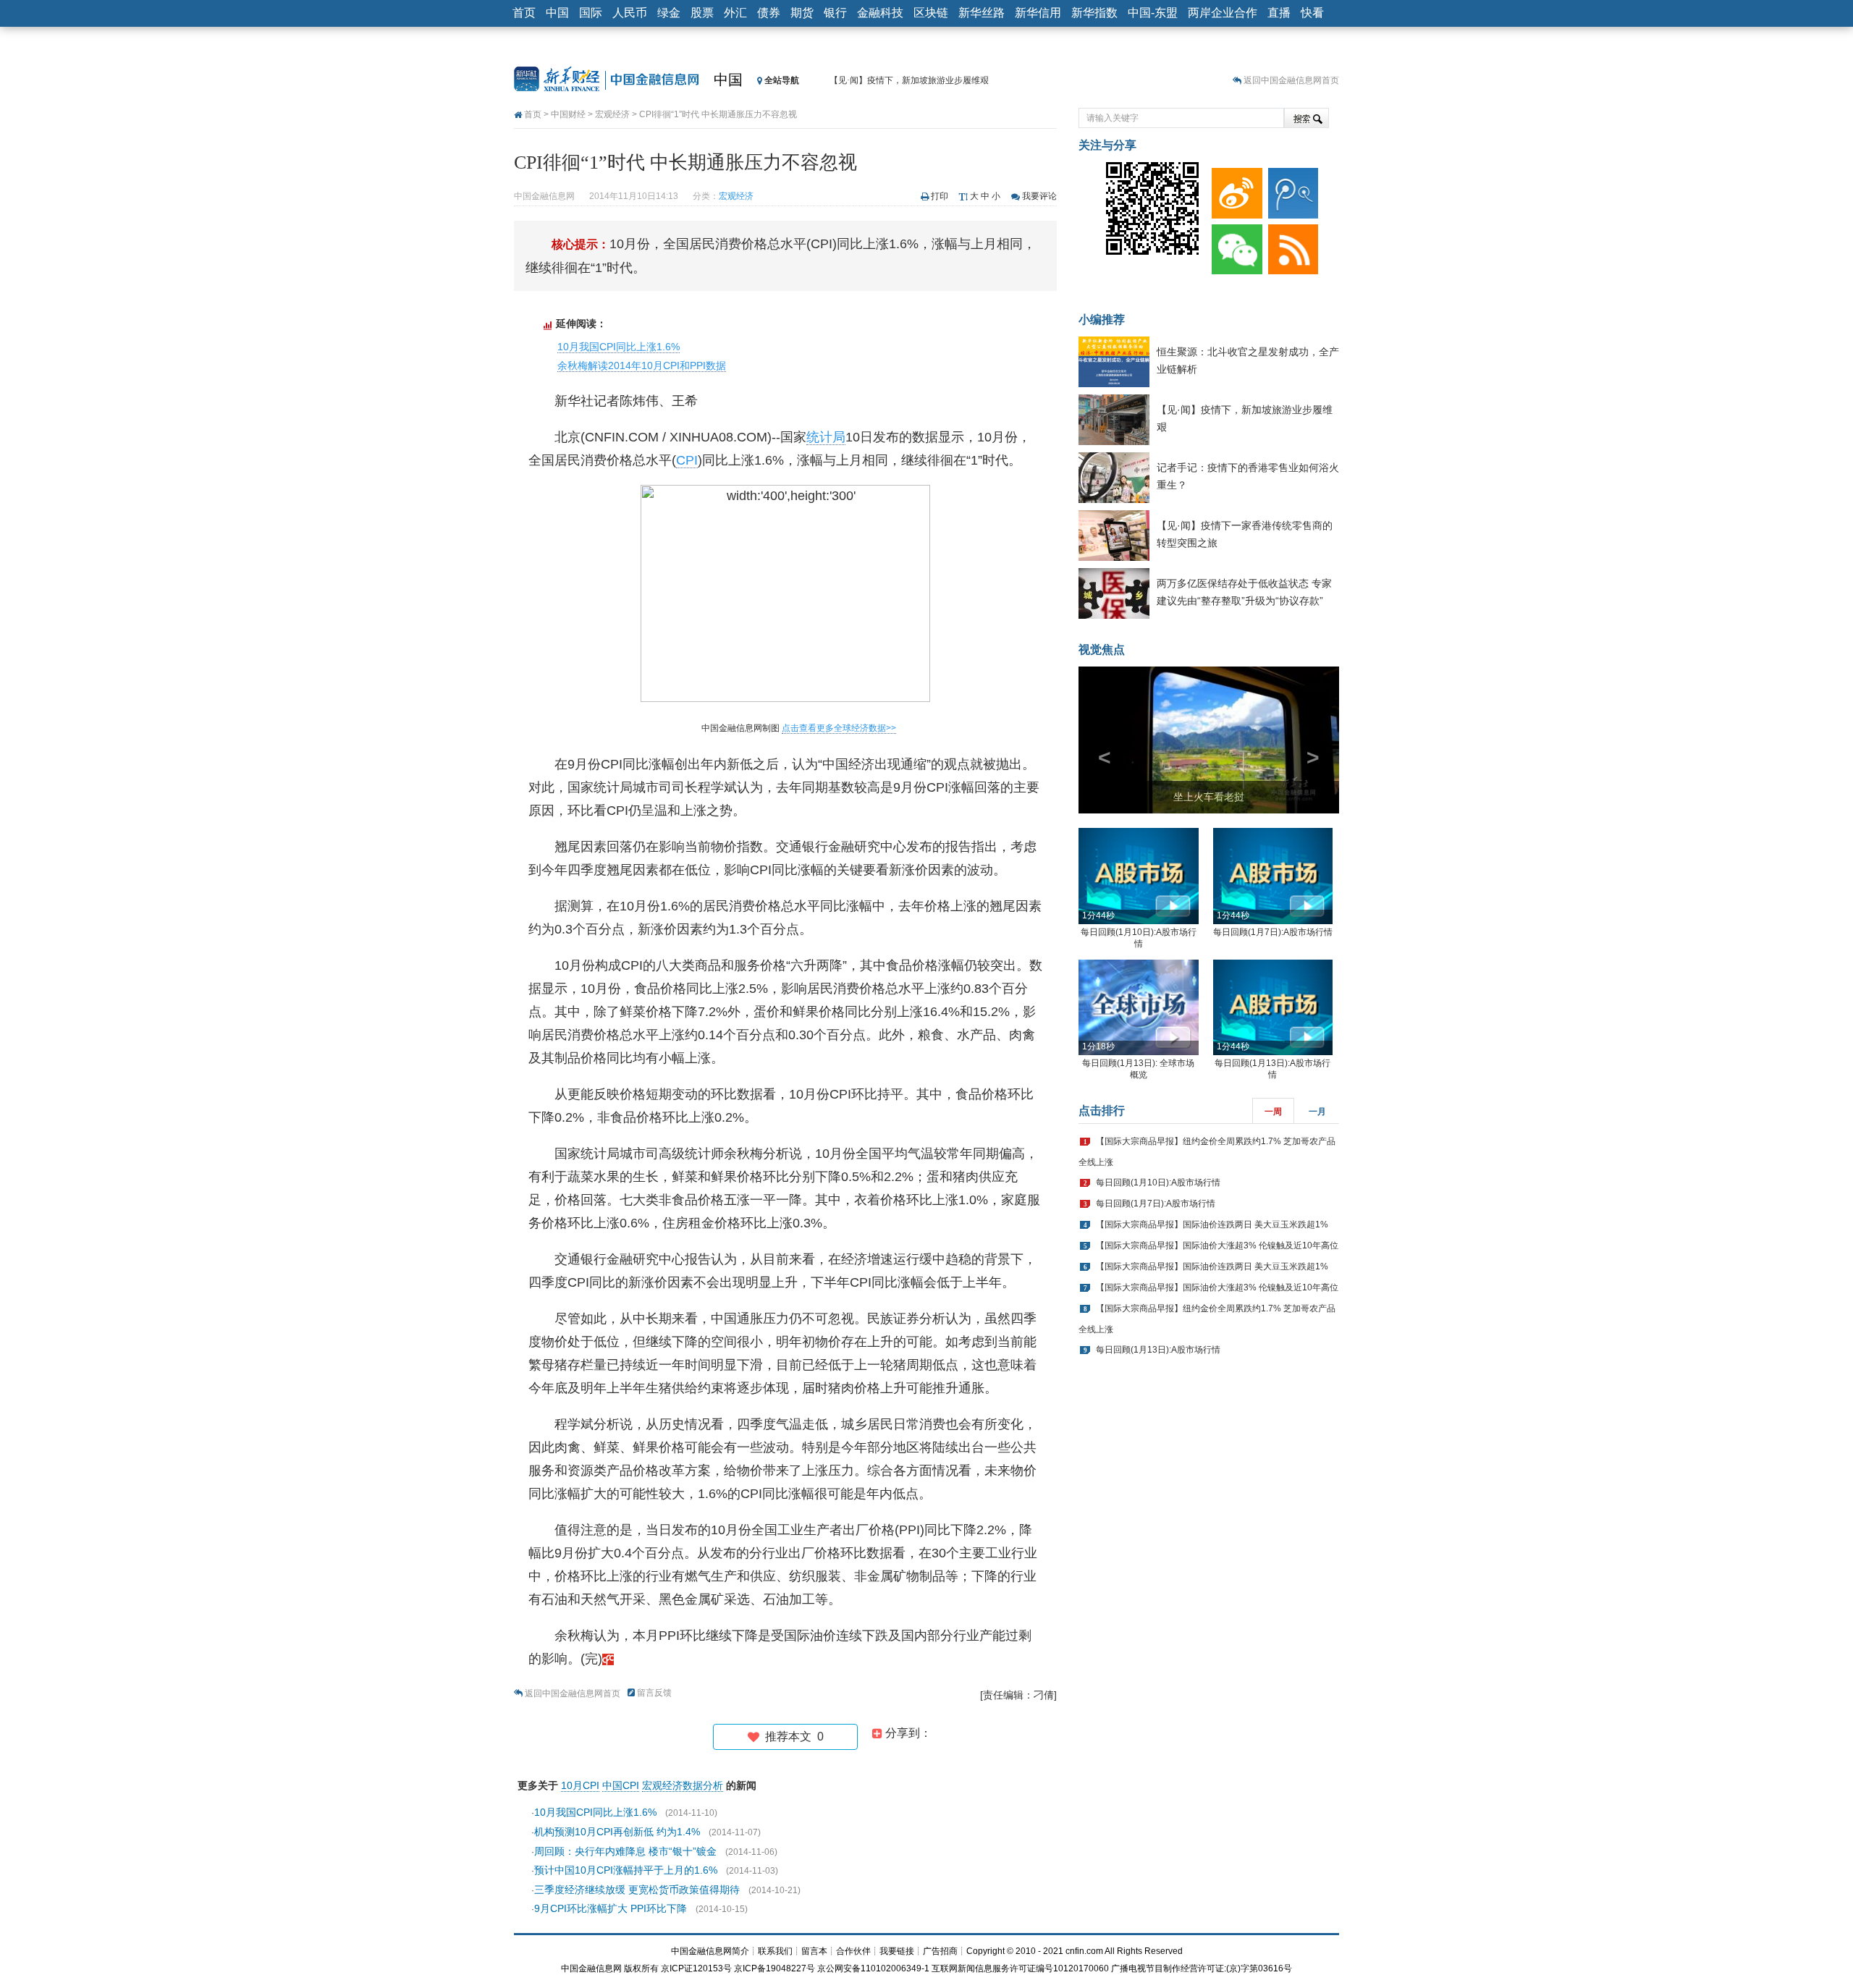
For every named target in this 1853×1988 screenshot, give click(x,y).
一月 (1317, 1112)
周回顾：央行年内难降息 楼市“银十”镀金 (625, 1851)
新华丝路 (982, 13)
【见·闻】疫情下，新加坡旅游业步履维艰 (909, 80)
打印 (940, 196)
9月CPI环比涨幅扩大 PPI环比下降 (611, 1908)
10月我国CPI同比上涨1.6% (619, 347)
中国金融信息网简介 (710, 1951)
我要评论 (1039, 196)
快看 (1312, 13)
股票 (702, 13)
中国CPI (621, 1785)
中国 (557, 13)
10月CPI (580, 1785)
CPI (687, 460)
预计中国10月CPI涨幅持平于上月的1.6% (626, 1870)
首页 (524, 13)
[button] (1098, 740)
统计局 (826, 437)
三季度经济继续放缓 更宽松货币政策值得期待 (637, 1890)
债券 (769, 13)
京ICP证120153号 (696, 1968)
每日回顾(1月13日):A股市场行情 (1158, 1350)
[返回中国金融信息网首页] (608, 1659)
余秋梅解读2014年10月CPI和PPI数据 (642, 365)
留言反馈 (654, 1693)
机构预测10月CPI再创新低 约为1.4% (617, 1832)
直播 (1279, 13)
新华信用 (1038, 13)
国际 (591, 13)
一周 (1273, 1112)
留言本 (814, 1951)
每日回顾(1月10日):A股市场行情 (1158, 1183)
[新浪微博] (1234, 190)
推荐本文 (792, 1737)
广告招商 (940, 1951)
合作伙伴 (853, 1951)
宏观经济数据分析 (683, 1785)
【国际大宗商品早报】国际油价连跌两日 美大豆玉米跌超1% (1212, 1224)
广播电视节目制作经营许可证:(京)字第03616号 (1202, 1968)
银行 (835, 13)
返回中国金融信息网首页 (1291, 80)
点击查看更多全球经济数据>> (839, 728)
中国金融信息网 (591, 1968)
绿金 (669, 13)
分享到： (907, 1733)
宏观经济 (612, 114)
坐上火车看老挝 (1209, 797)
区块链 (931, 13)
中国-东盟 (1153, 13)
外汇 (735, 13)
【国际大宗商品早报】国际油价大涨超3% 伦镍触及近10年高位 (1217, 1245)
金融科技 (880, 13)
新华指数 (1094, 13)
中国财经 (568, 114)
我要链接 (897, 1951)
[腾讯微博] (1291, 190)
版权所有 (641, 1968)
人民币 (630, 13)
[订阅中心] (1291, 246)
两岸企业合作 (1223, 13)
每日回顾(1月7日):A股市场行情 (1273, 932)
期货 (802, 13)
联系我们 (775, 1951)
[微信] (1234, 246)
